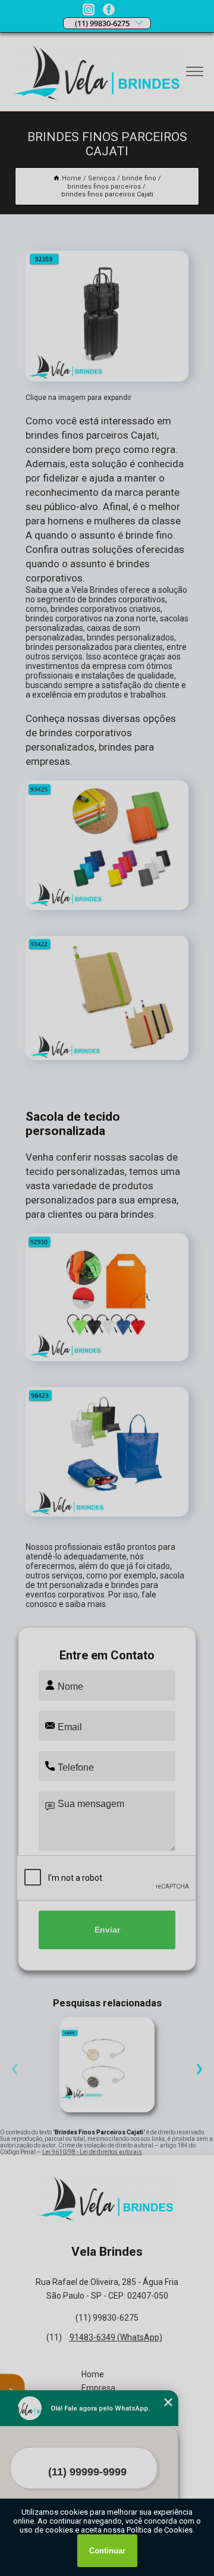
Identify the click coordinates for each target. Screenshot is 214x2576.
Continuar (107, 2551)
